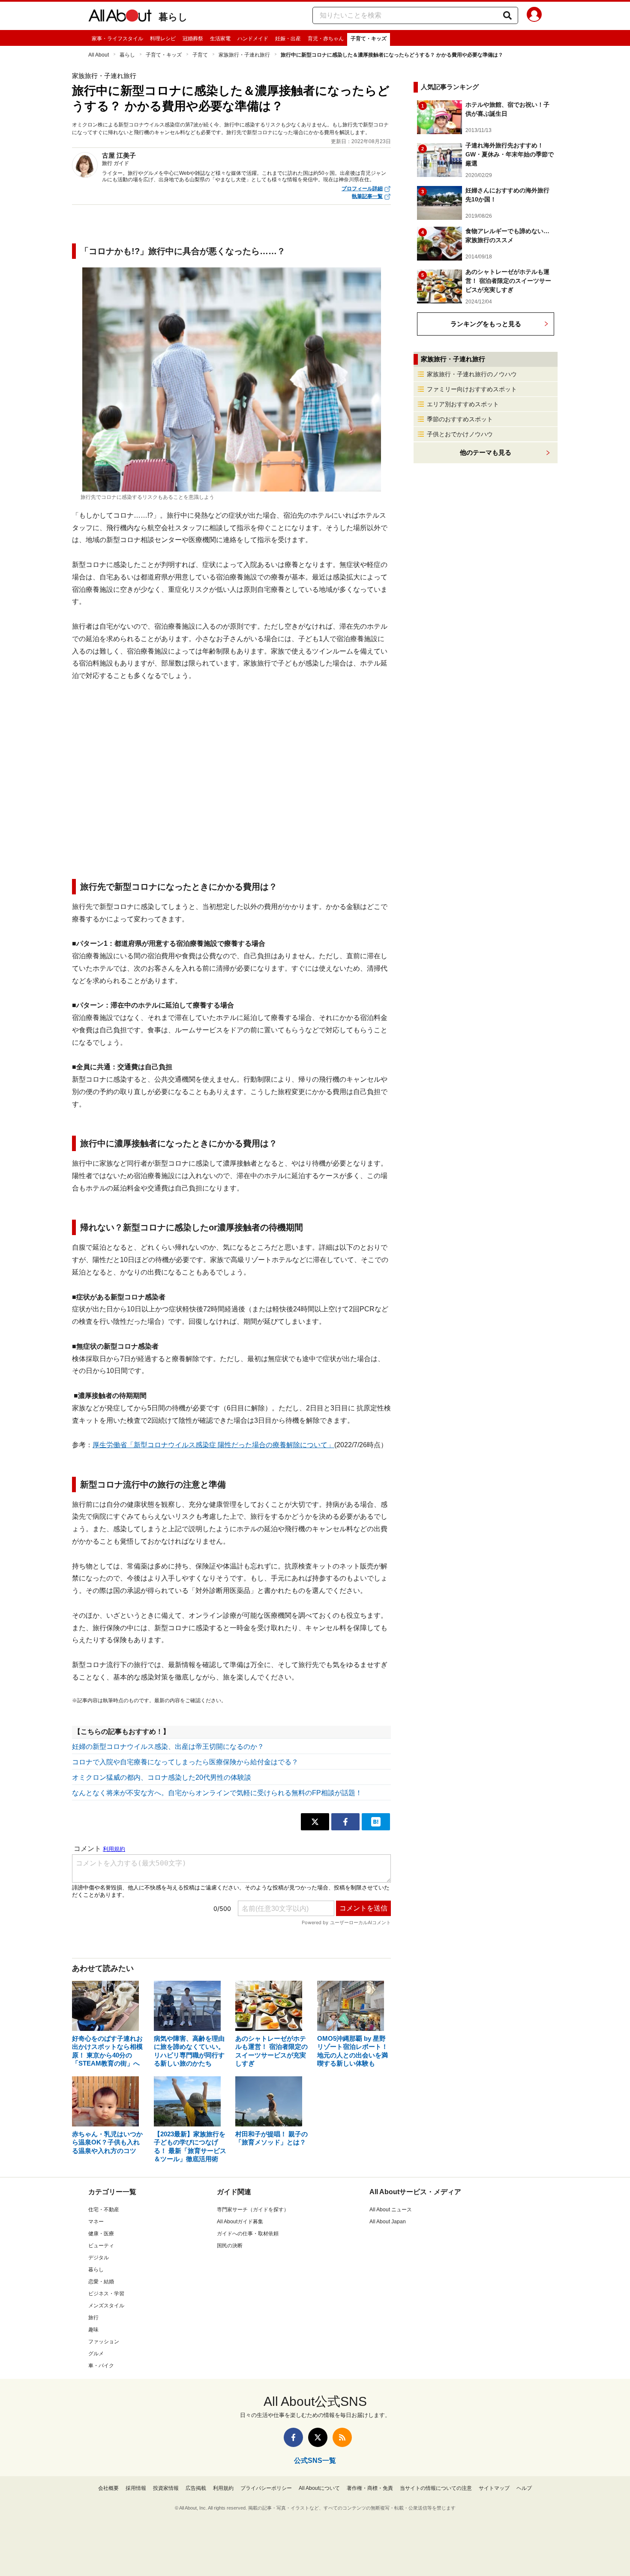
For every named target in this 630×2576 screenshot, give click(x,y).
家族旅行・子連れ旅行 (244, 55)
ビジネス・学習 (106, 2294)
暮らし (173, 17)
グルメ (96, 2354)
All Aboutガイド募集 (240, 2222)
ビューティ (101, 2246)
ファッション (104, 2342)
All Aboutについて (319, 2488)
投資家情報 (166, 2488)
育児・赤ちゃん (326, 39)
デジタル (99, 2258)
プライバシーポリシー (266, 2488)
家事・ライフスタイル (117, 39)
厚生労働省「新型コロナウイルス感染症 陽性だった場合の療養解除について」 (213, 1445)
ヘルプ (524, 2488)
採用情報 (136, 2488)
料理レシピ (163, 39)
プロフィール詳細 (362, 189)
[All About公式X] (318, 2437)
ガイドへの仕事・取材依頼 (248, 2234)
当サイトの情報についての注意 (436, 2488)
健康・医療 (101, 2234)
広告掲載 (196, 2488)
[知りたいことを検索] (507, 15)
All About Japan (388, 2222)
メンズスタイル (106, 2306)
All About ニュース (391, 2210)
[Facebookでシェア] (345, 1822)
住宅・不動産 (104, 2210)
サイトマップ (494, 2488)
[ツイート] (315, 1822)
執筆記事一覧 (367, 196)
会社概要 (108, 2488)
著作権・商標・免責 (370, 2488)
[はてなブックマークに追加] (376, 1822)
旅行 (93, 2318)
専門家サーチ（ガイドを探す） (253, 2210)
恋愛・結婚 (101, 2282)
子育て (200, 55)
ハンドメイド (253, 39)
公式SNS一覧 (315, 2461)
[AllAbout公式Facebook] (293, 2437)
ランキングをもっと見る (486, 324)
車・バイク (101, 2366)
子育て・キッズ (369, 39)
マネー (96, 2222)
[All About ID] (534, 16)
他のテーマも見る (486, 452)
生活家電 (220, 39)
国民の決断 (230, 2246)
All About (99, 55)
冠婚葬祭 (193, 39)
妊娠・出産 (288, 39)
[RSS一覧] (342, 2437)
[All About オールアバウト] (120, 17)
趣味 (93, 2330)
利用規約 (223, 2488)
